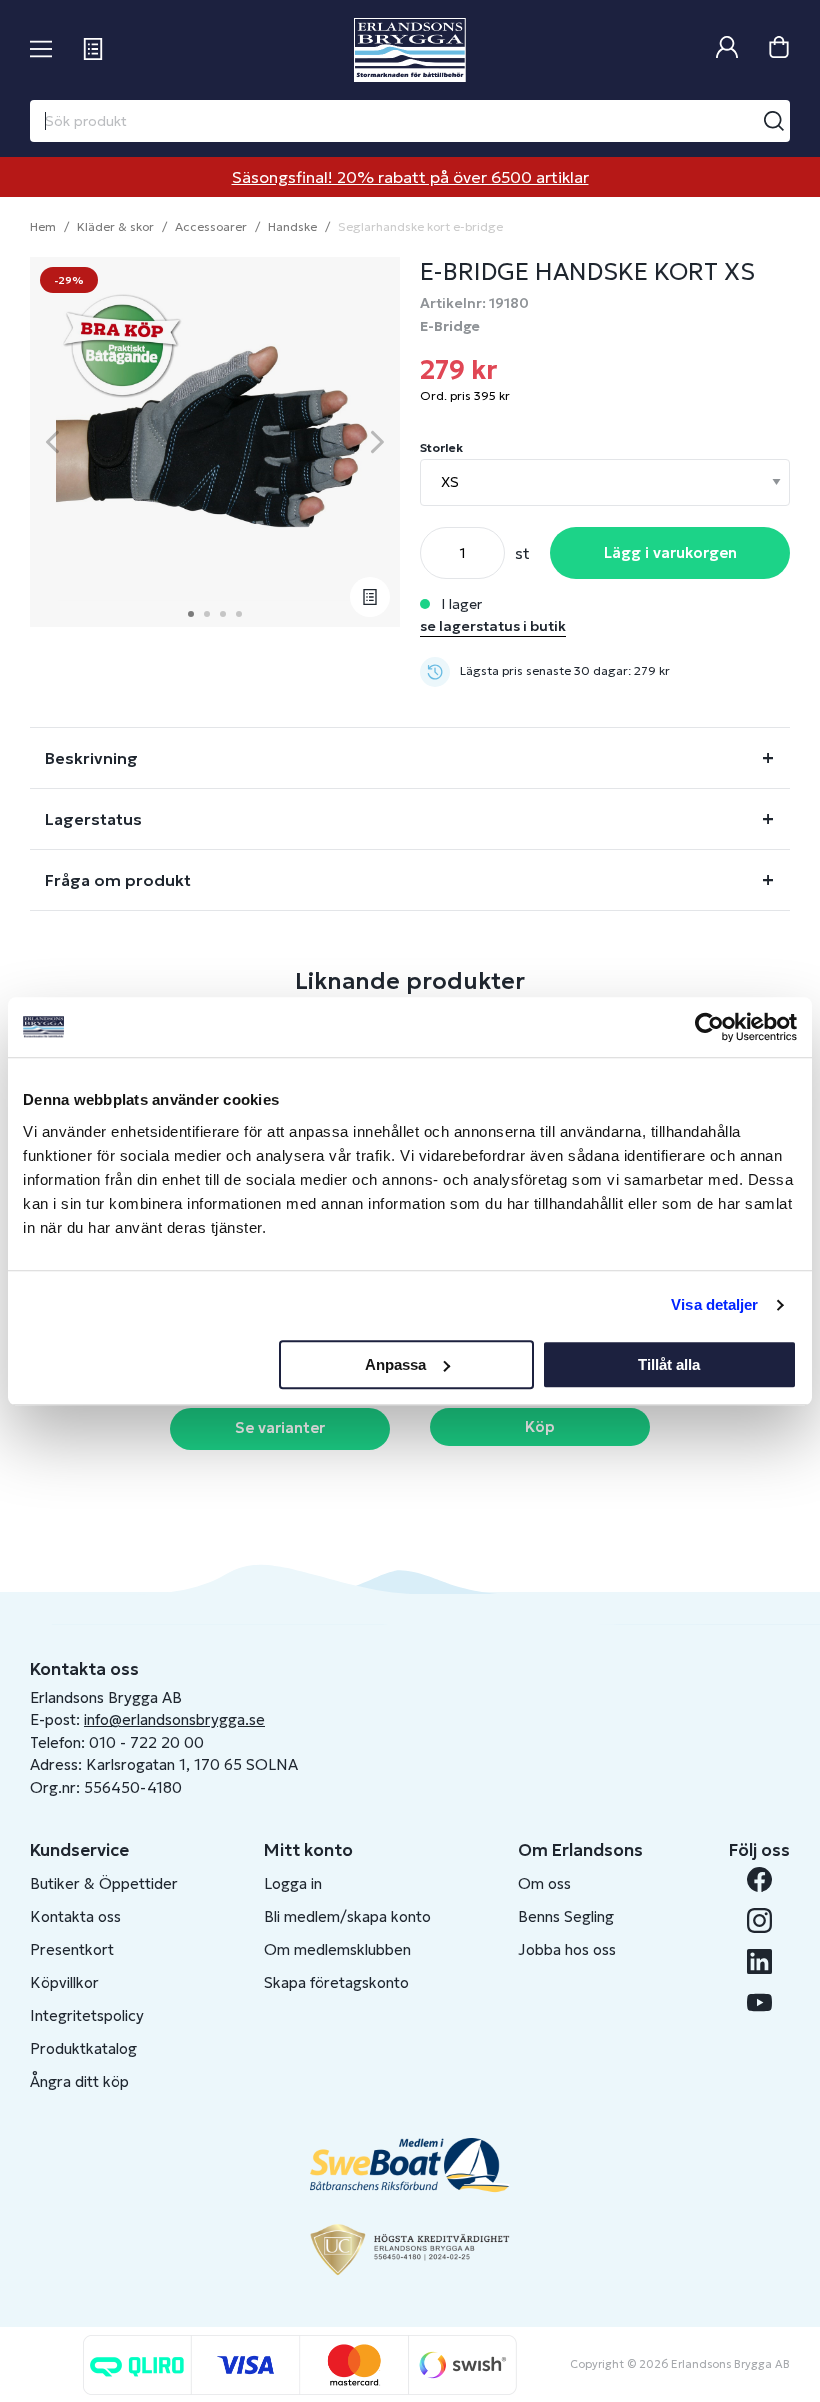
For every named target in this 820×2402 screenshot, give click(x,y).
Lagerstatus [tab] (93, 819)
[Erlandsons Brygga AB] (409, 50)
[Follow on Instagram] (759, 1920)
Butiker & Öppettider (104, 1883)
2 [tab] (207, 614)
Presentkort (72, 1949)
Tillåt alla (669, 1364)
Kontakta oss (75, 1916)
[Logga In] (727, 49)
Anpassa (395, 1364)
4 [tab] (239, 614)
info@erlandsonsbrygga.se (174, 1719)
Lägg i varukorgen (670, 552)
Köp (540, 1426)
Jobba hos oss (567, 1949)
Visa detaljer (714, 1304)
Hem (43, 226)
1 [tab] (191, 614)
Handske (292, 226)
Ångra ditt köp (79, 2081)
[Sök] (774, 121)
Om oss (544, 1883)
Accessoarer (211, 226)
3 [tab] (223, 614)
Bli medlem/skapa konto (347, 1916)
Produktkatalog (83, 2048)
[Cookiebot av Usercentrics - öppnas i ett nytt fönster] (709, 1027)
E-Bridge (450, 326)
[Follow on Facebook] (759, 1879)
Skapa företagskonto (336, 1982)
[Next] (377, 442)
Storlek (441, 447)
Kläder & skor (115, 226)
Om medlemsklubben (337, 1949)
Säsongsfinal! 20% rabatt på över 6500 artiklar (410, 177)
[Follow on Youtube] (759, 2002)
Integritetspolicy (87, 2015)
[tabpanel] (215, 442)
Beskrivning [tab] (91, 758)
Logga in (293, 1883)
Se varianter (280, 1427)
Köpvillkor (64, 1982)
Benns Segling (566, 1916)
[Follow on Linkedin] (759, 1961)
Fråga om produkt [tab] (118, 880)
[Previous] (52, 442)
